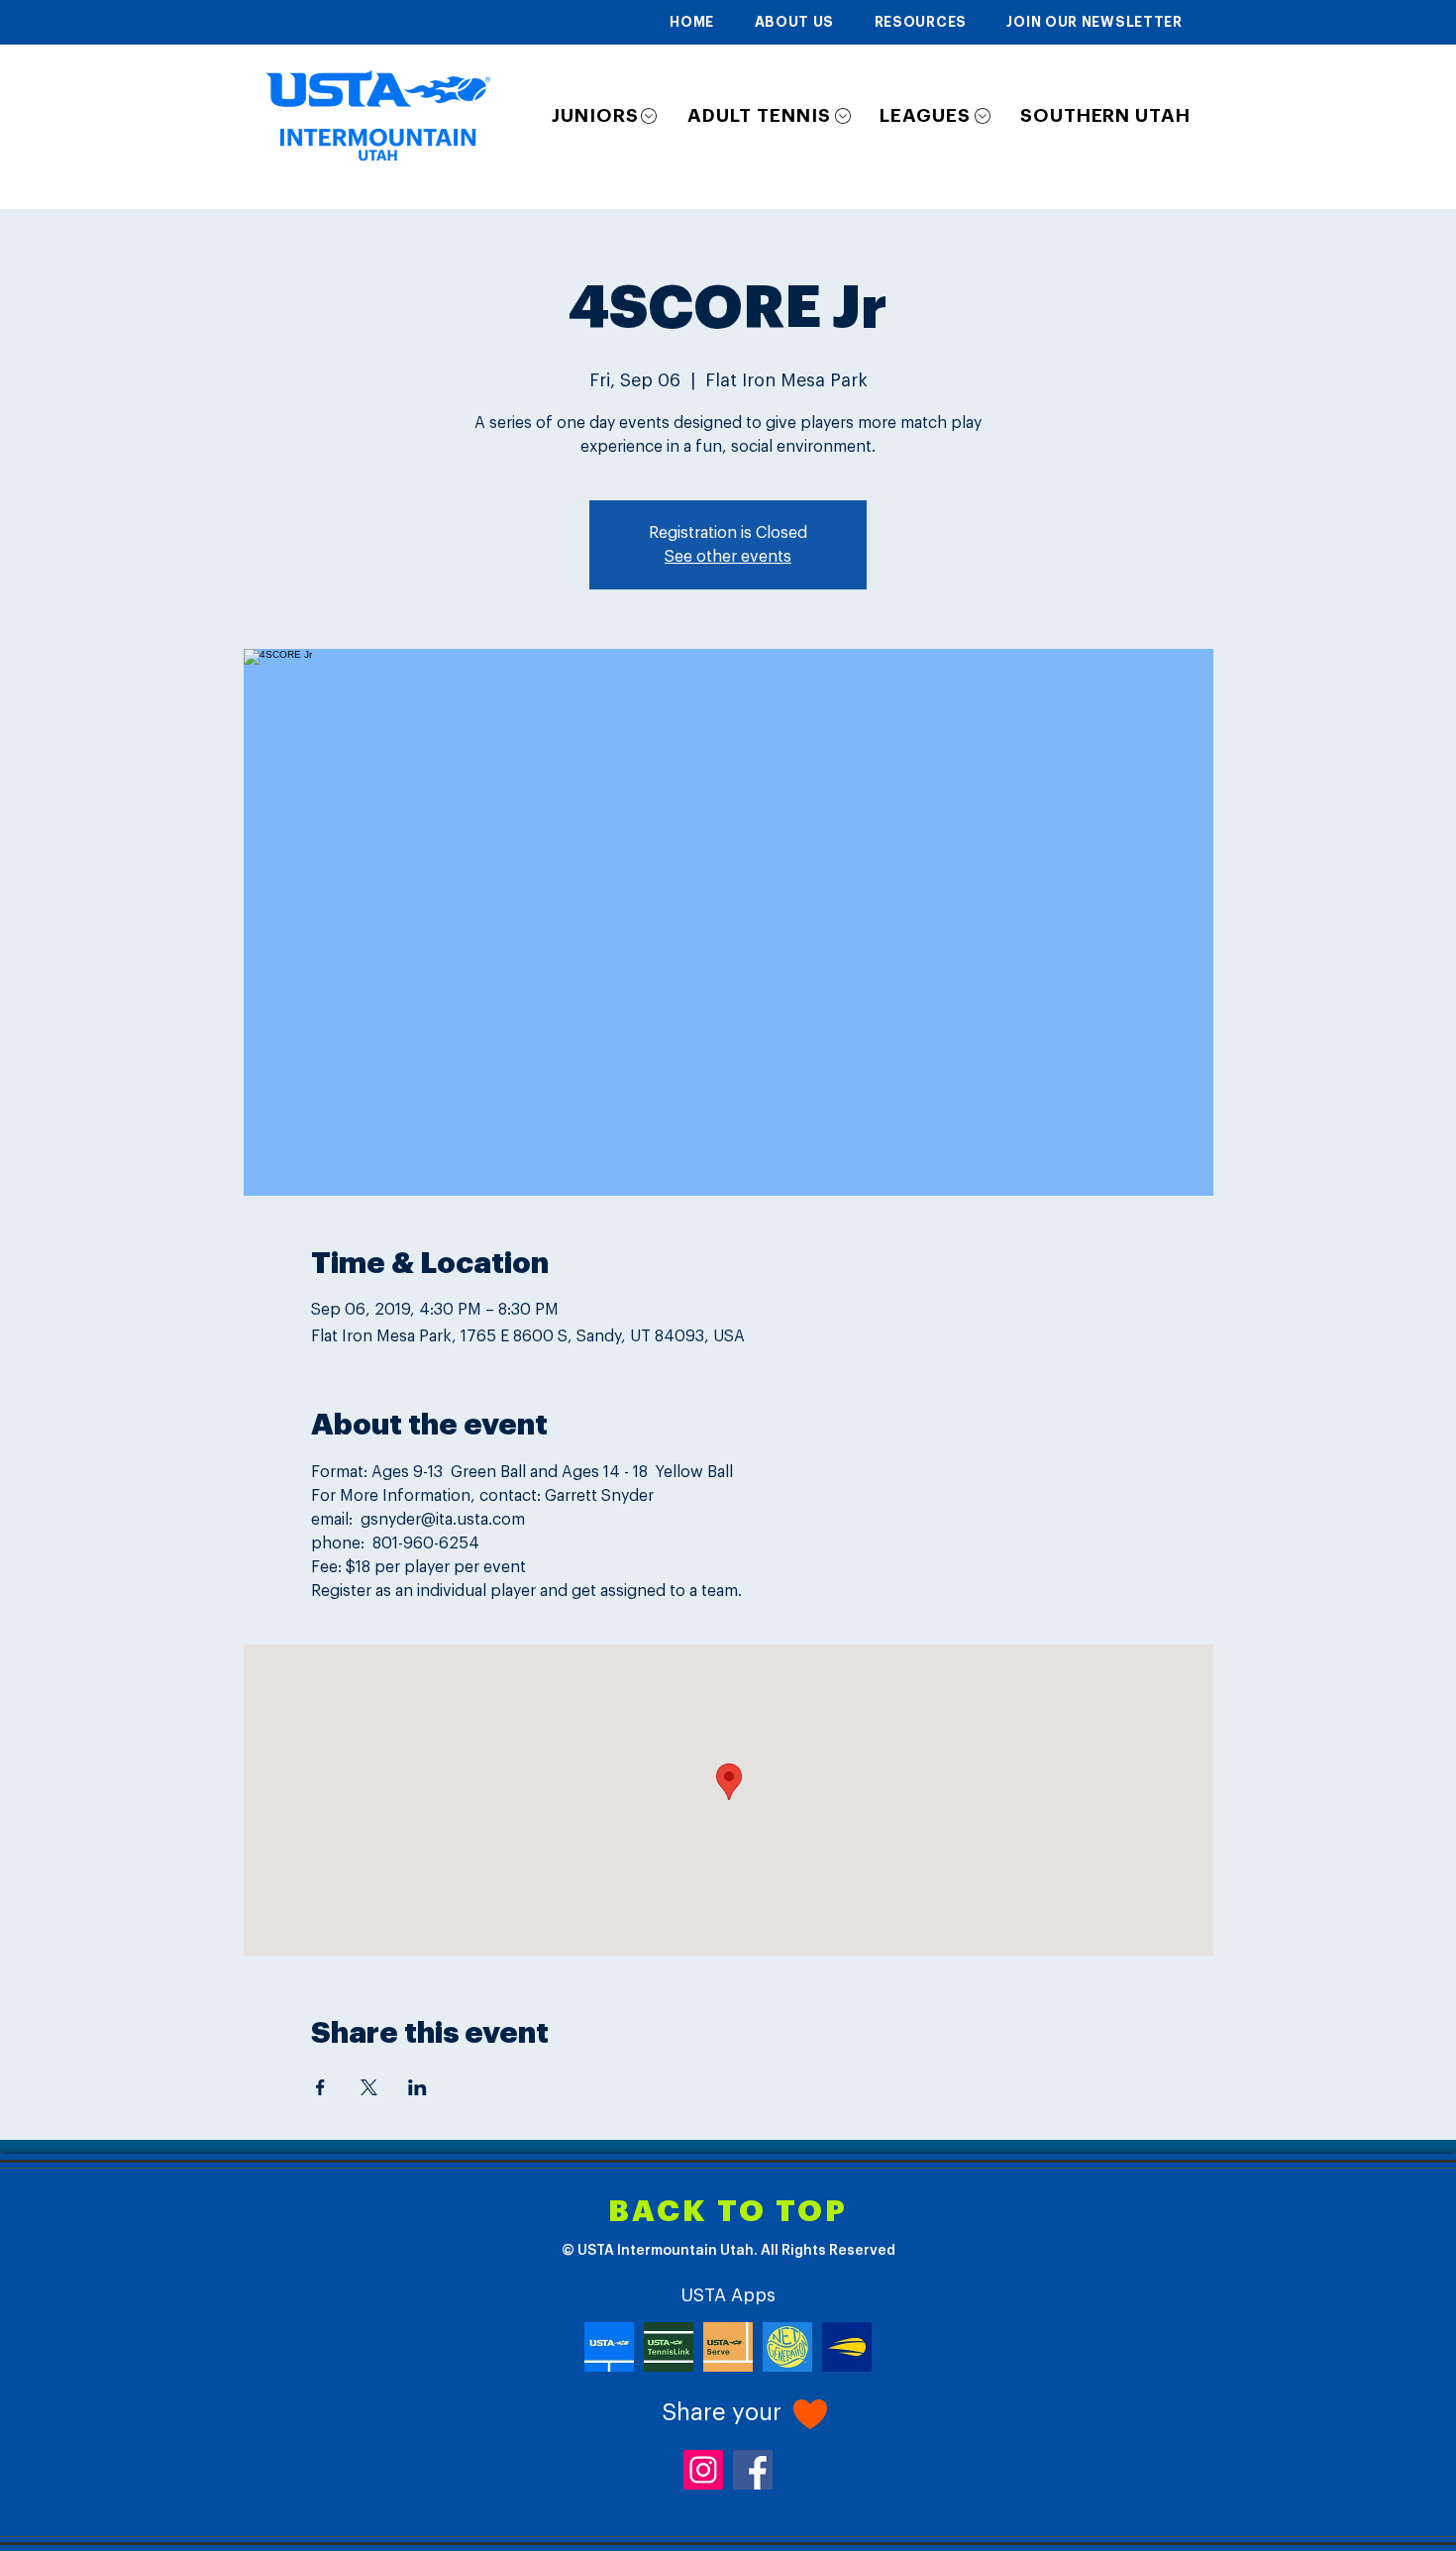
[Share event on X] (369, 2087)
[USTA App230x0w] (609, 2347)
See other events (728, 557)
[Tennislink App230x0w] (669, 2347)
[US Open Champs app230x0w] (847, 2347)
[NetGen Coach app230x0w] (787, 2347)
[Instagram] (703, 2470)
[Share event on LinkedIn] (417, 2087)
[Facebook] (753, 2470)
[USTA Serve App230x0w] (728, 2347)
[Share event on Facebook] (320, 2087)
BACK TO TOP (728, 2212)
